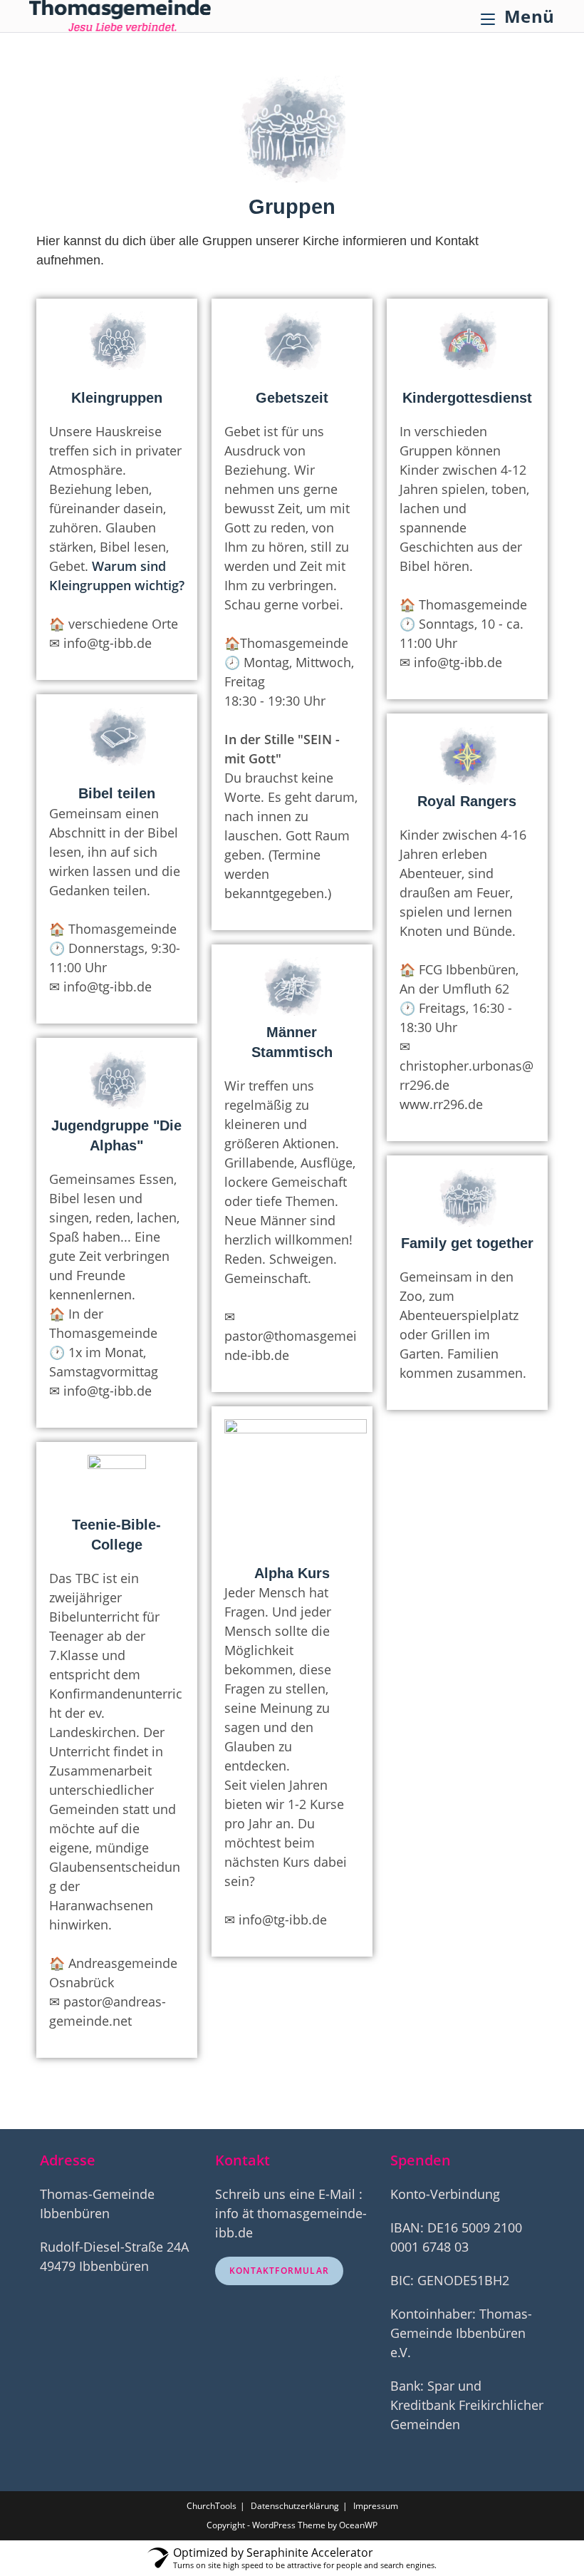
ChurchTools (212, 2506)
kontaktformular (279, 2271)
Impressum (376, 2506)
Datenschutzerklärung (295, 2506)
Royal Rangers (467, 801)
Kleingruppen (117, 398)
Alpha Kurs (292, 1573)
